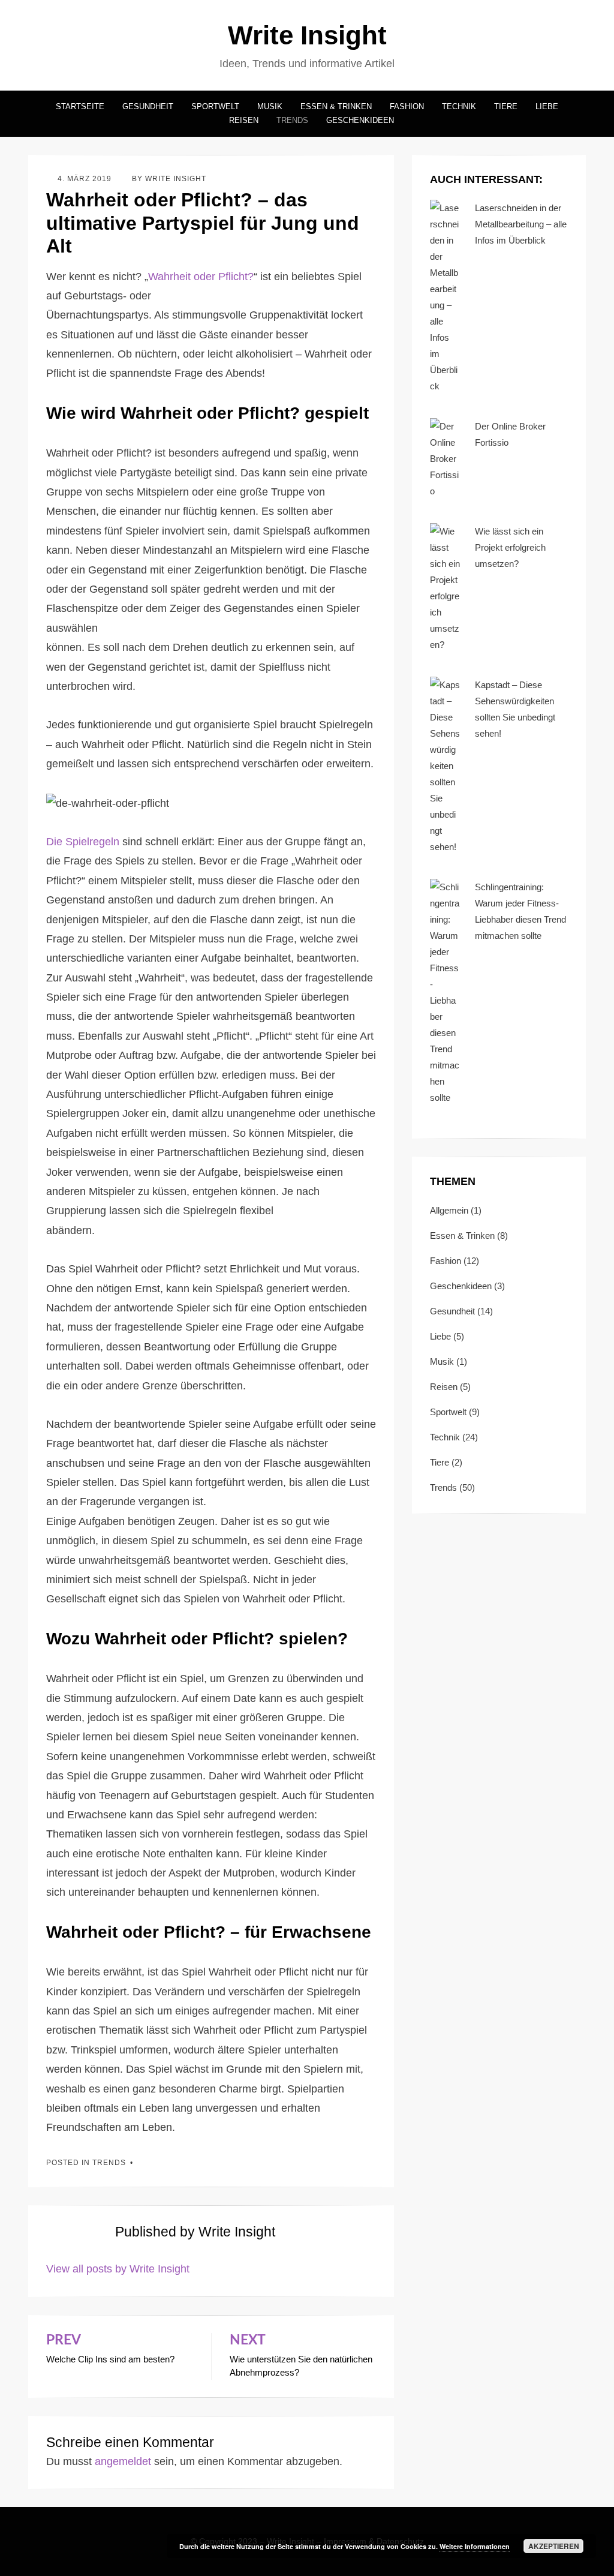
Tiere (506, 106)
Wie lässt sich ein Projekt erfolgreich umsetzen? (510, 547)
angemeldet (123, 2461)
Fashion (407, 106)
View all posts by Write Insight (118, 2269)
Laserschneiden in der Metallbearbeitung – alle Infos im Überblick (521, 224)
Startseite (80, 106)
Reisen (244, 120)
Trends (292, 120)
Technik (459, 106)
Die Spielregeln (83, 842)
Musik (270, 106)
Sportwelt (215, 106)
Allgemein (449, 1210)
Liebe (547, 106)
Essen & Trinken (336, 106)
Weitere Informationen (475, 2546)
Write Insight (307, 35)
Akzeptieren (554, 2546)
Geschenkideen (360, 120)
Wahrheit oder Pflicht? (201, 277)
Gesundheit (148, 106)
